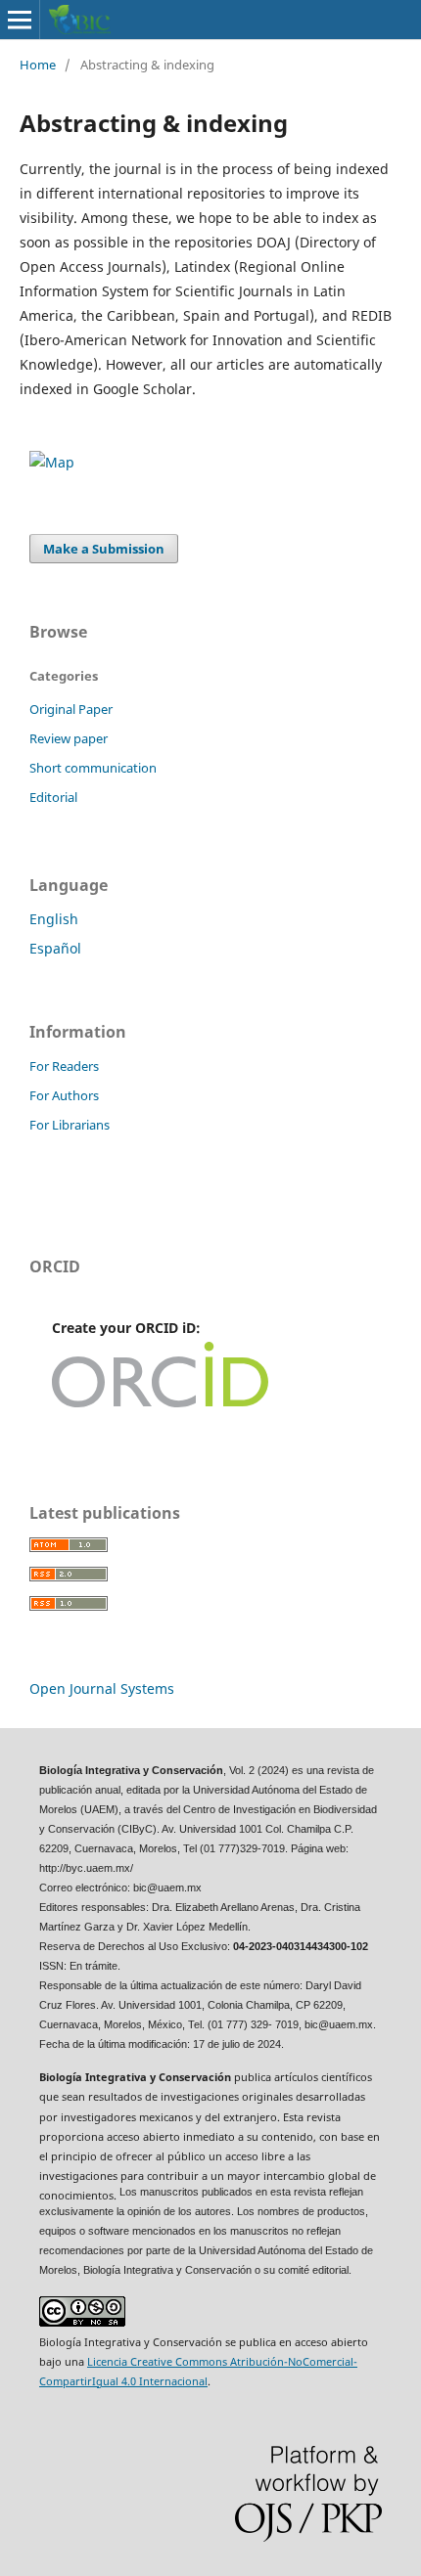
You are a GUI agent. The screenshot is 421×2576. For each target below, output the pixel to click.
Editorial (53, 797)
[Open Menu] (20, 20)
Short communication (93, 768)
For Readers (64, 1066)
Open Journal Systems (102, 1688)
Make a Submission (104, 549)
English (54, 919)
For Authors (64, 1095)
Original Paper (71, 709)
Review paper (69, 738)
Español (55, 948)
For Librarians (70, 1125)
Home (38, 65)
